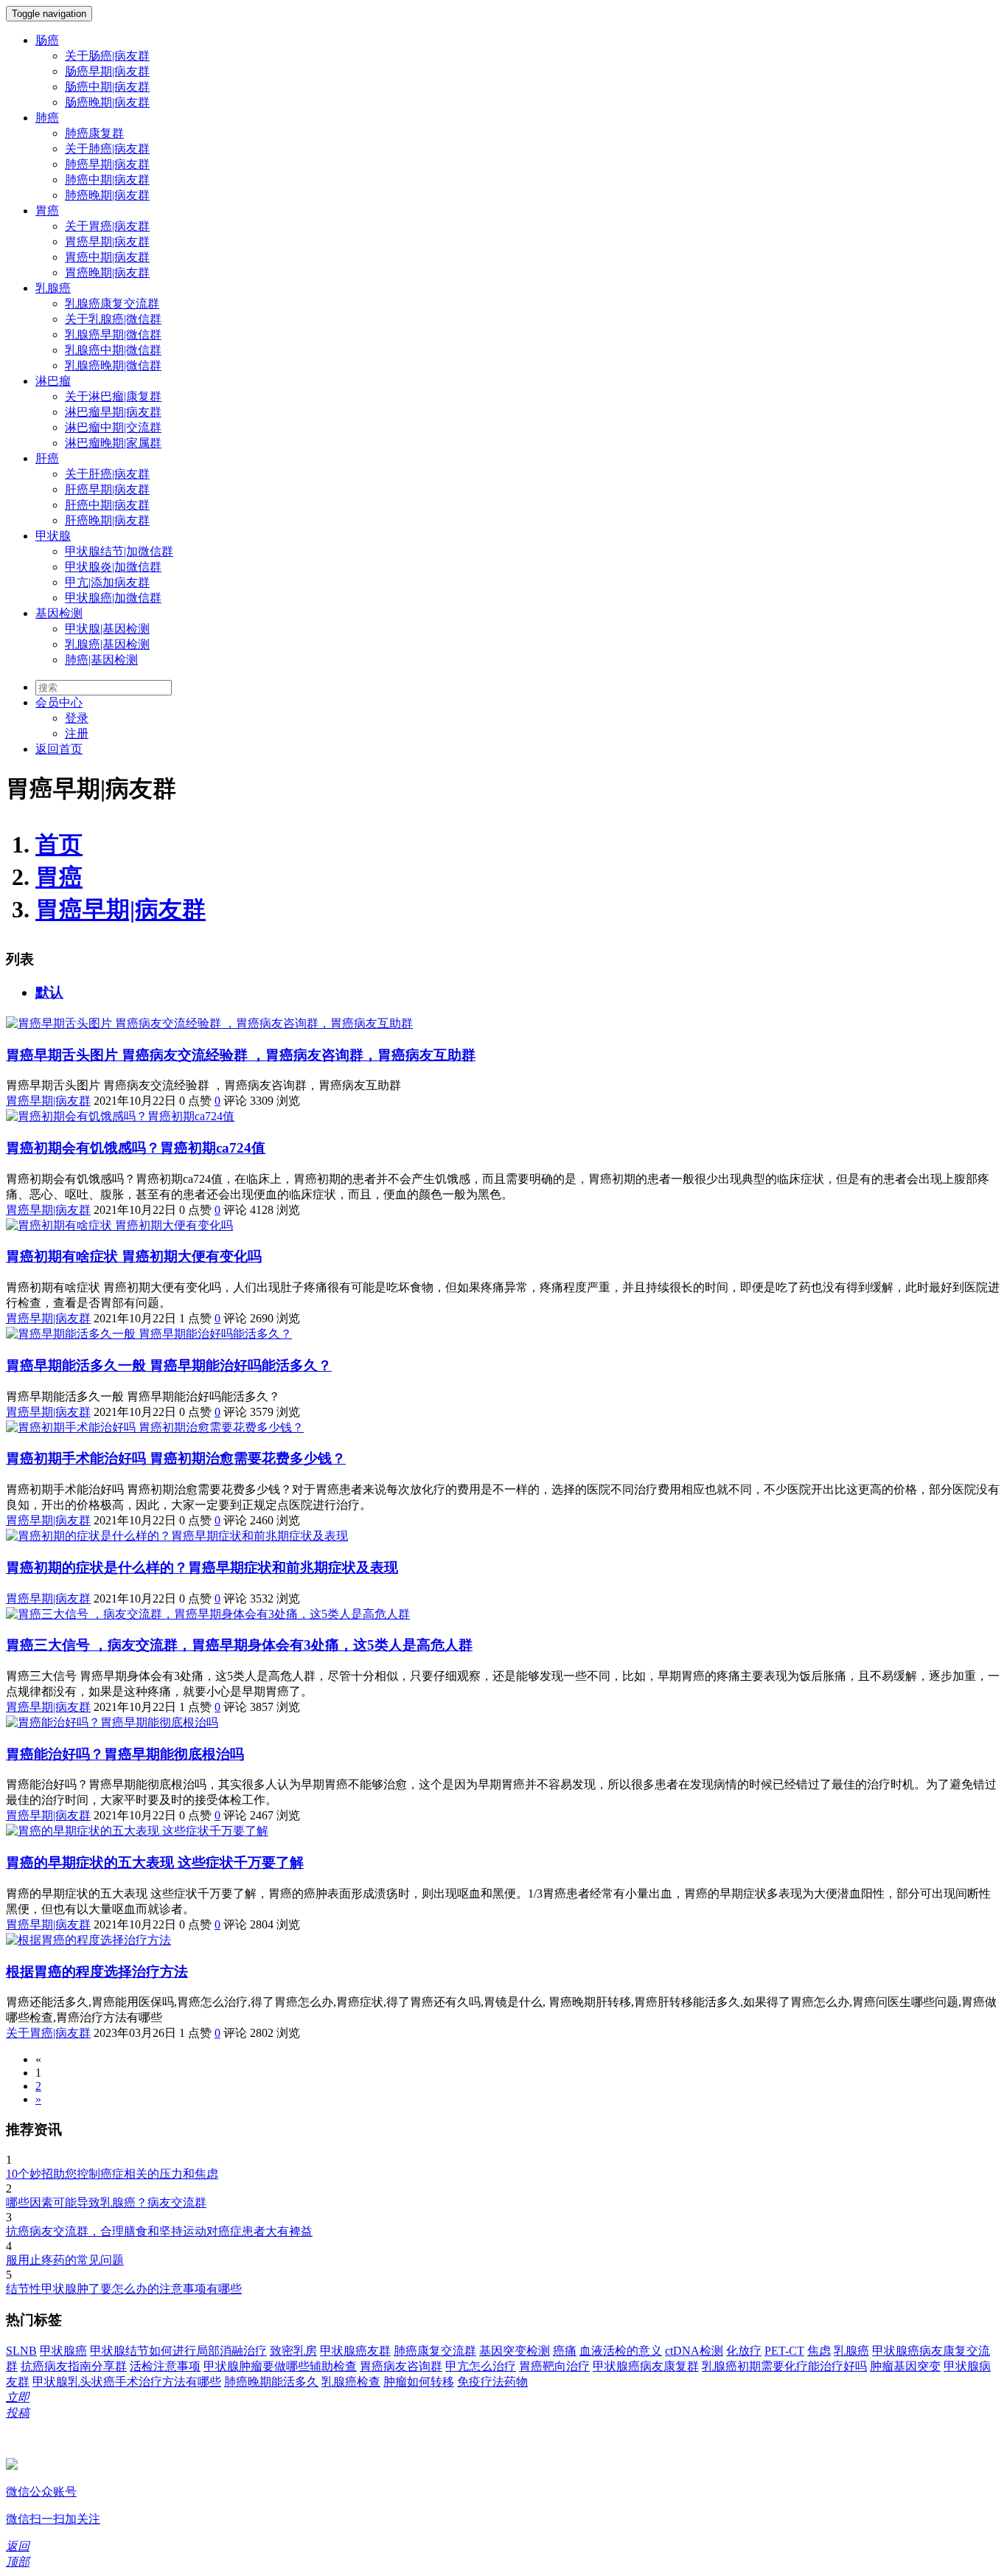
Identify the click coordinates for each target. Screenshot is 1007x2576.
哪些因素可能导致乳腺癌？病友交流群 (106, 2202)
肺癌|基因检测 (101, 660)
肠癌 (47, 40)
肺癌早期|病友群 (107, 164)
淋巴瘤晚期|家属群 (113, 443)
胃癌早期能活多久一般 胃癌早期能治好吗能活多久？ (169, 1365)
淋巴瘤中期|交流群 (113, 427)
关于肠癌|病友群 (107, 56)
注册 (77, 733)
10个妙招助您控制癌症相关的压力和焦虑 (112, 2174)
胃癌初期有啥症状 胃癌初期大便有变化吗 (134, 1256)
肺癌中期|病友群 (107, 180)
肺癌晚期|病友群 (107, 195)
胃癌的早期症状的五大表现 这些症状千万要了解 (155, 1862)
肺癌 (47, 118)
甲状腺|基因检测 (107, 629)
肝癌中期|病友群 (107, 505)
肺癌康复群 (94, 133)
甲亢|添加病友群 (107, 582)
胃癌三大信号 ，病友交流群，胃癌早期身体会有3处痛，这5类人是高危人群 (239, 1645)
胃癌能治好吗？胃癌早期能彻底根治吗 (125, 1754)
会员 (59, 702)
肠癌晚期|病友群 (107, 102)
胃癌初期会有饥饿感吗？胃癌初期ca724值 (136, 1148)
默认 (49, 992)
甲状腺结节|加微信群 (119, 551)
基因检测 (59, 613)
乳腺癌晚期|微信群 (113, 365)
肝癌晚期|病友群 (107, 520)
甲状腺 (53, 536)
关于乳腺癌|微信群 (113, 319)
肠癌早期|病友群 (107, 71)
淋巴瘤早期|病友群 (113, 412)
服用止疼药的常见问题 (65, 2260)
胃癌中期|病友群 (107, 257)
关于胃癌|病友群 (107, 226)
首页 (59, 844)
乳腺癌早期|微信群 (113, 334)
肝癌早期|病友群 (107, 489)
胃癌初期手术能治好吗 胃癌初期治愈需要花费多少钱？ (176, 1458)
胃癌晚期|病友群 (107, 272)
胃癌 (47, 211)
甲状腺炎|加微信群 (113, 567)
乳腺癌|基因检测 (107, 644)
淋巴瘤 (53, 381)
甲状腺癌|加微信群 (113, 598)
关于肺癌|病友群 (107, 149)
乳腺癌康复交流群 (112, 303)
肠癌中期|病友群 (107, 87)
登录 (77, 718)
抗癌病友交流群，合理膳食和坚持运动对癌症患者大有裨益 (159, 2231)
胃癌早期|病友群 (107, 242)
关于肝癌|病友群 (107, 474)
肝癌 (47, 458)
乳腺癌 (53, 288)
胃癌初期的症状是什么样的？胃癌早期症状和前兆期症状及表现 (202, 1568)
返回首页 (59, 749)
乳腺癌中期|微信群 (113, 350)
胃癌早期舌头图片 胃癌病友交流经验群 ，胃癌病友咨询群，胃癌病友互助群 (241, 1055)
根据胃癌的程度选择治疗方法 (97, 1972)
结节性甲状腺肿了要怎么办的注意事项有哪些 (124, 2289)
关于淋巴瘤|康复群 (113, 396)
